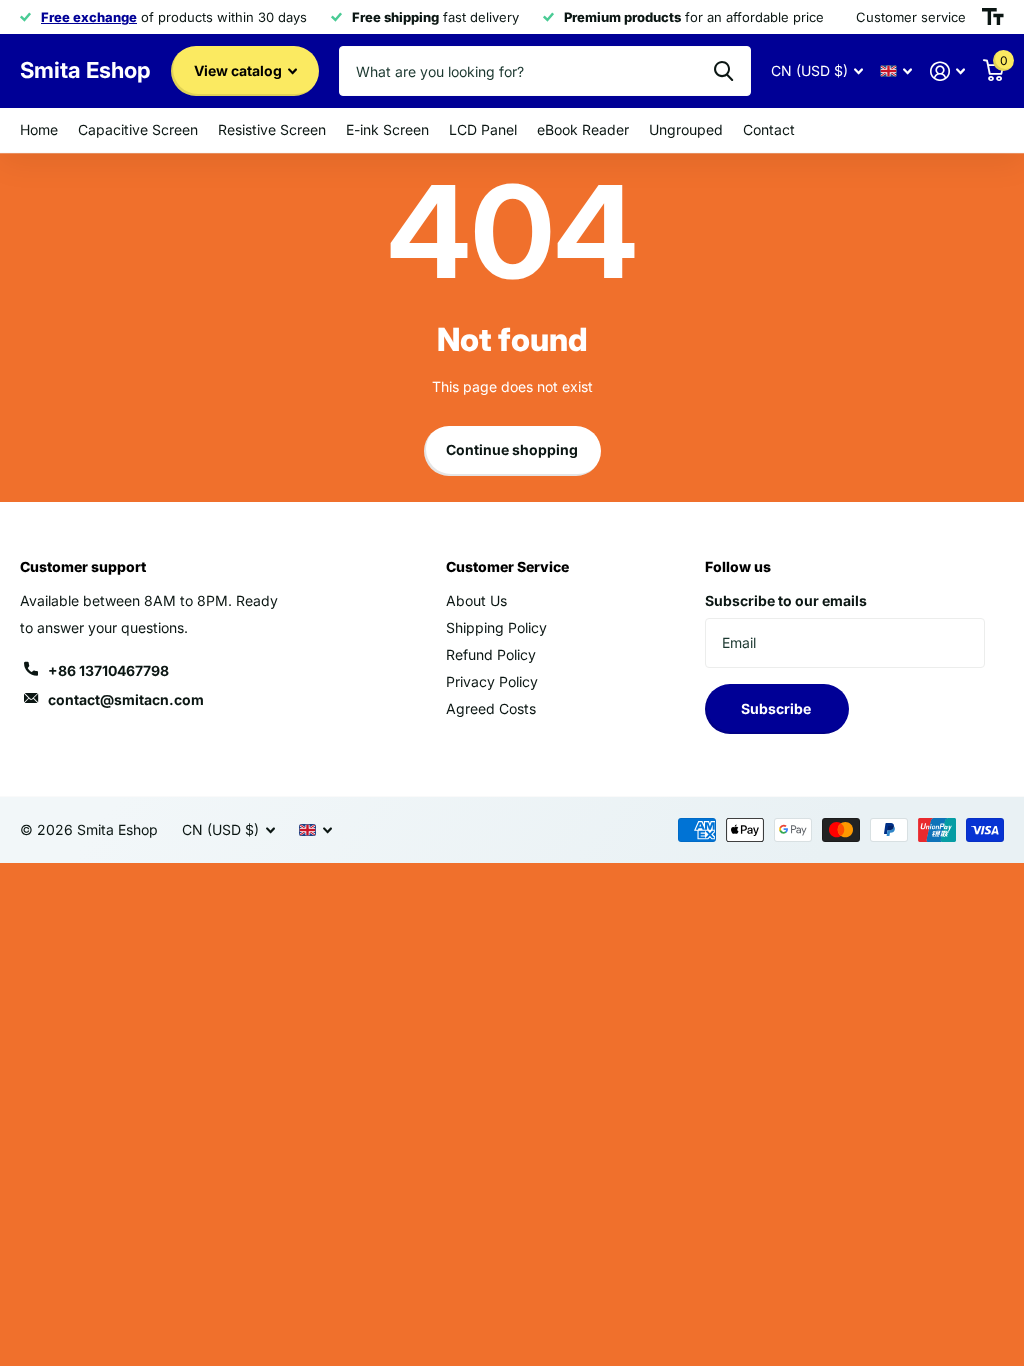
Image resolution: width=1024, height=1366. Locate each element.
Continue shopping (512, 449)
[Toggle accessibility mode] (993, 17)
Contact (769, 129)
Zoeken (723, 71)
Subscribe (777, 708)
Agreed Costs (491, 708)
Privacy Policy (492, 681)
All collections (138, 130)
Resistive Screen (272, 129)
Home (39, 129)
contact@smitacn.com (126, 699)
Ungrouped (686, 129)
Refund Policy (491, 654)
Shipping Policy (496, 627)
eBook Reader (583, 129)
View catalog (239, 70)
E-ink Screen (387, 129)
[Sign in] (947, 71)
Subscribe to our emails (786, 600)
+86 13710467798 (108, 670)
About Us (476, 600)
